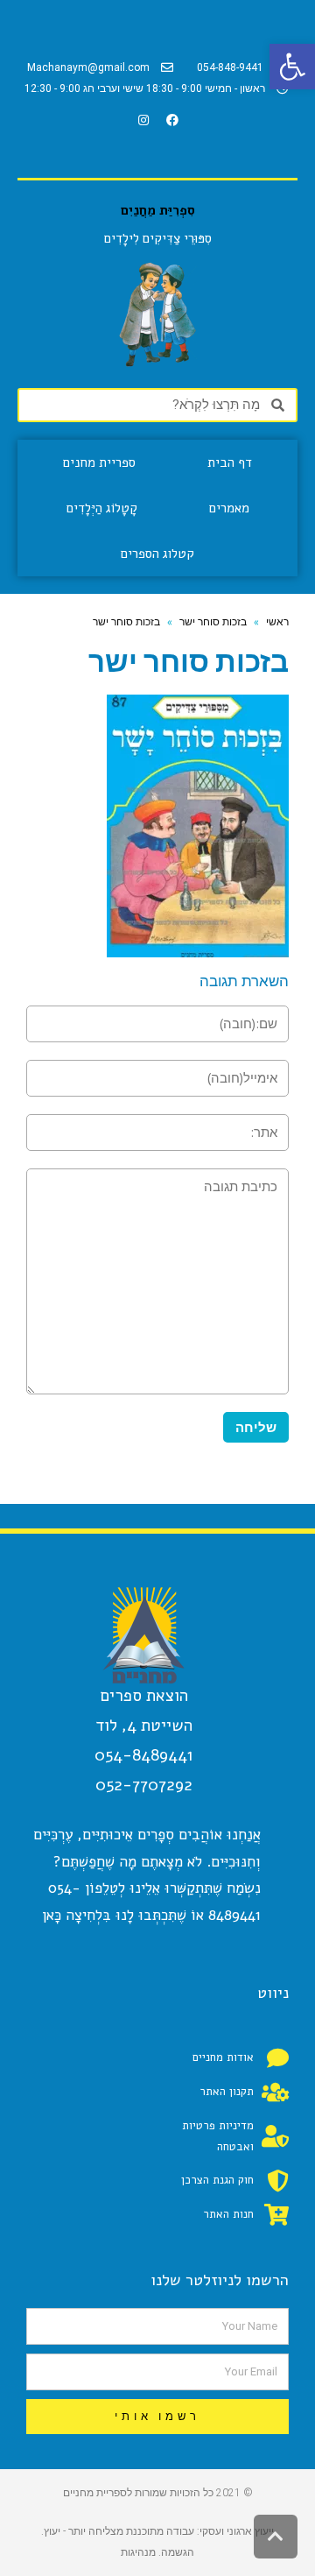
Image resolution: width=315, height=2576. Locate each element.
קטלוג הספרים (157, 554)
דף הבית (230, 462)
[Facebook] (172, 120)
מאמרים (229, 508)
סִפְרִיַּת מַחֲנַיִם (158, 210)
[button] (292, 67)
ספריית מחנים (99, 462)
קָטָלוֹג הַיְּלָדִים (102, 508)
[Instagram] (143, 120)
